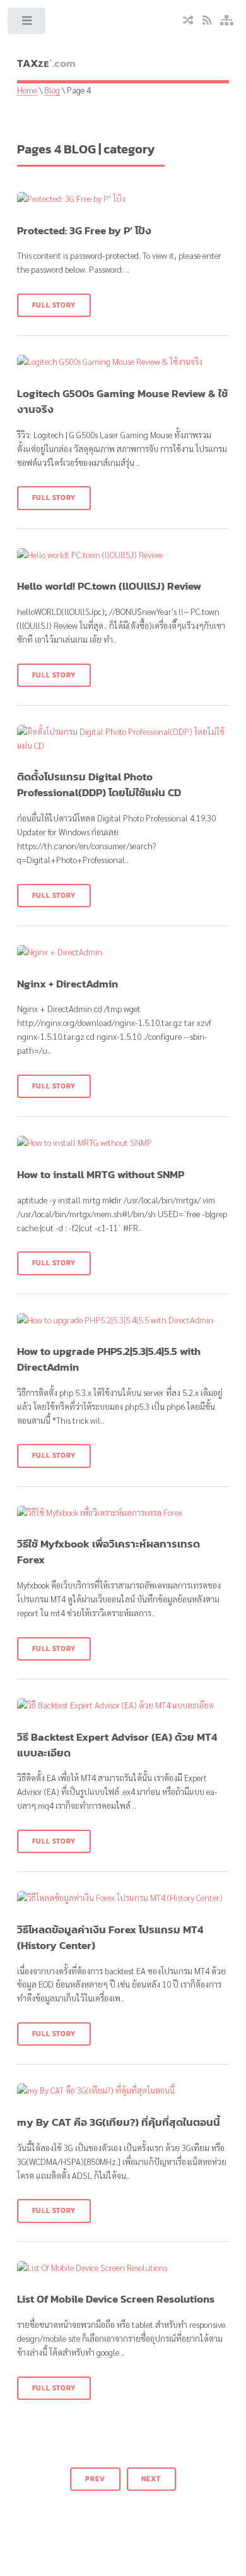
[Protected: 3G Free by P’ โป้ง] (123, 199)
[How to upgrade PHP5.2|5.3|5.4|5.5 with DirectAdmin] (123, 1320)
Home (27, 90)
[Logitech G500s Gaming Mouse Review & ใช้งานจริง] (123, 362)
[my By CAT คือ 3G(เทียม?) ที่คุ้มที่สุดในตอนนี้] (123, 2090)
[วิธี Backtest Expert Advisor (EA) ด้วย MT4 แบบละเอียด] (123, 1705)
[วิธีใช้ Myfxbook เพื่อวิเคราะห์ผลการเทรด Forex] (123, 1513)
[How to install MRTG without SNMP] (123, 1143)
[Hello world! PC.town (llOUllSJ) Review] (123, 555)
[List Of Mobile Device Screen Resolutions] (123, 2268)
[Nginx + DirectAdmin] (123, 952)
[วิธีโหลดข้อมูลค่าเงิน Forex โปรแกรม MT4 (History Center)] (123, 1898)
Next (151, 2479)
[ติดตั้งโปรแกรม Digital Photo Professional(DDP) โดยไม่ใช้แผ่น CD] (123, 739)
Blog (52, 90)
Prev (95, 2479)
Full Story (54, 305)
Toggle (27, 24)
